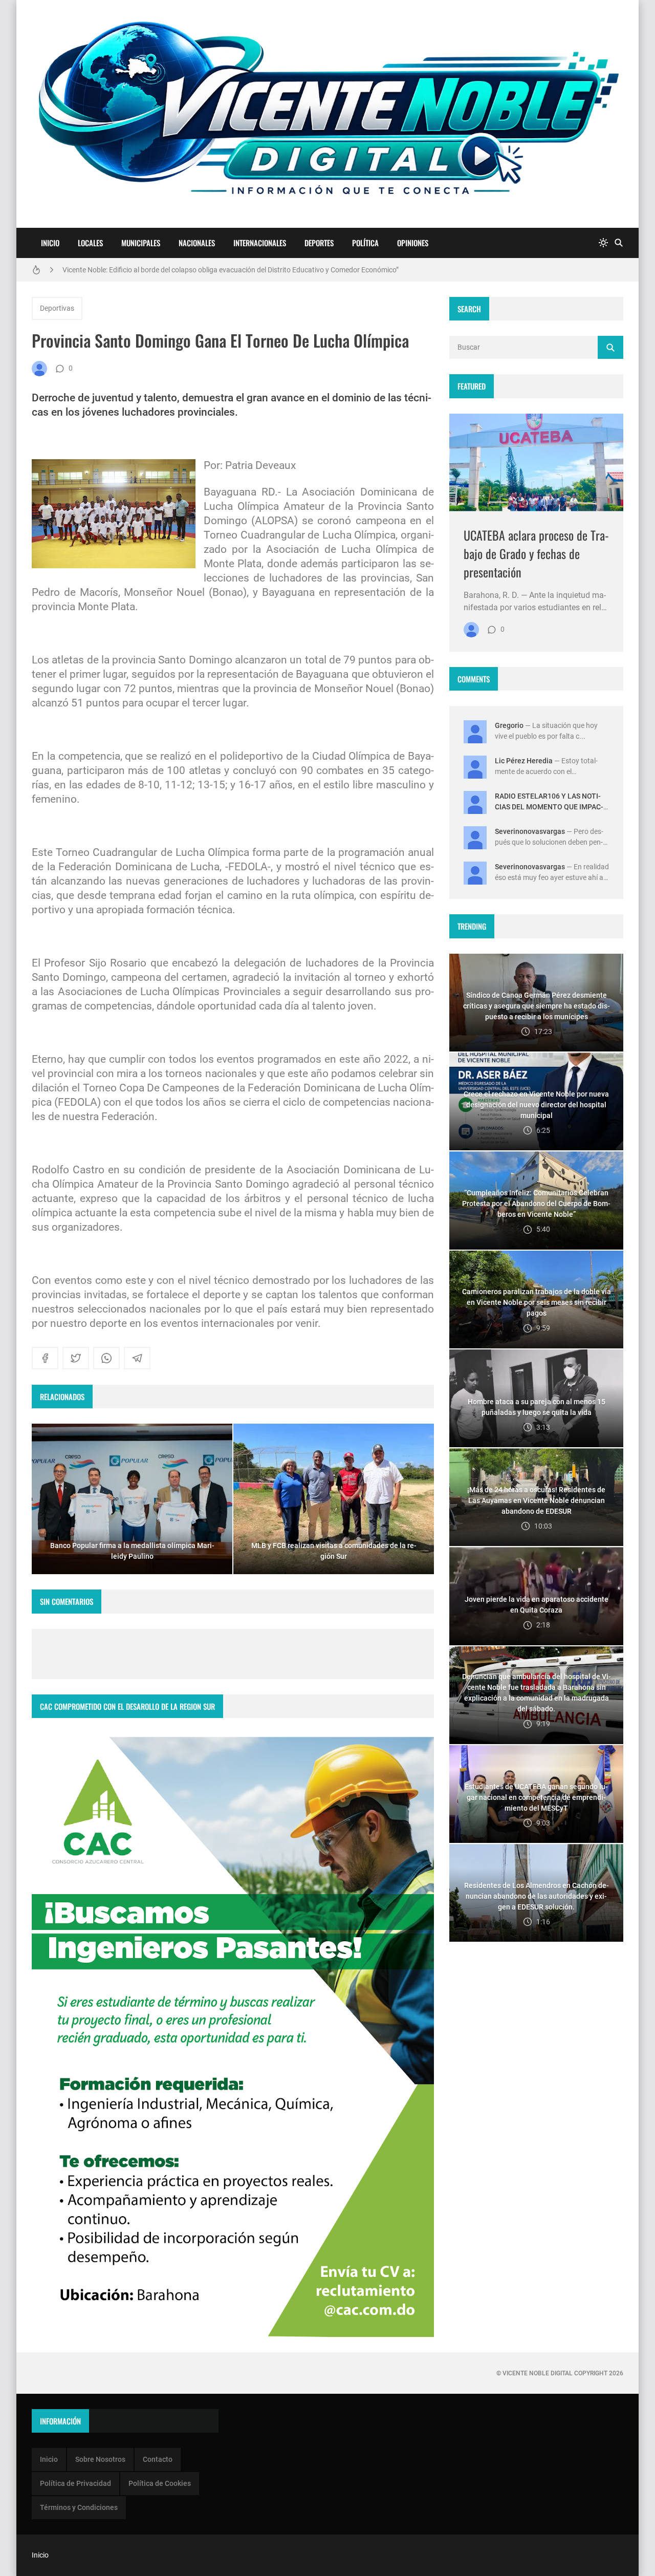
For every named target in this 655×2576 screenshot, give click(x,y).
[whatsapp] (106, 1358)
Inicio (50, 243)
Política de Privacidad (75, 2483)
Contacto (158, 2459)
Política (365, 243)
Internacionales (260, 243)
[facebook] (45, 1358)
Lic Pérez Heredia (524, 761)
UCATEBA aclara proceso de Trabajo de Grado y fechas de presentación (536, 553)
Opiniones (413, 243)
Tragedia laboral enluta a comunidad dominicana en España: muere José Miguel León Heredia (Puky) (221, 270)
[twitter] (76, 1358)
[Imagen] (536, 463)
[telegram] (137, 1358)
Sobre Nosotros (100, 2459)
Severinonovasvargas (530, 831)
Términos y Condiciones (79, 2507)
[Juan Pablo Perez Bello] (39, 369)
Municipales (141, 243)
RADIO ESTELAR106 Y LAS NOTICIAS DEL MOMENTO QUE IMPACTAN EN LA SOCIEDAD (549, 807)
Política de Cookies (160, 2483)
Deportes (319, 243)
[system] (603, 243)
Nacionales (197, 243)
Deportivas (57, 308)
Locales (90, 243)
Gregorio (509, 725)
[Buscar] (619, 243)
